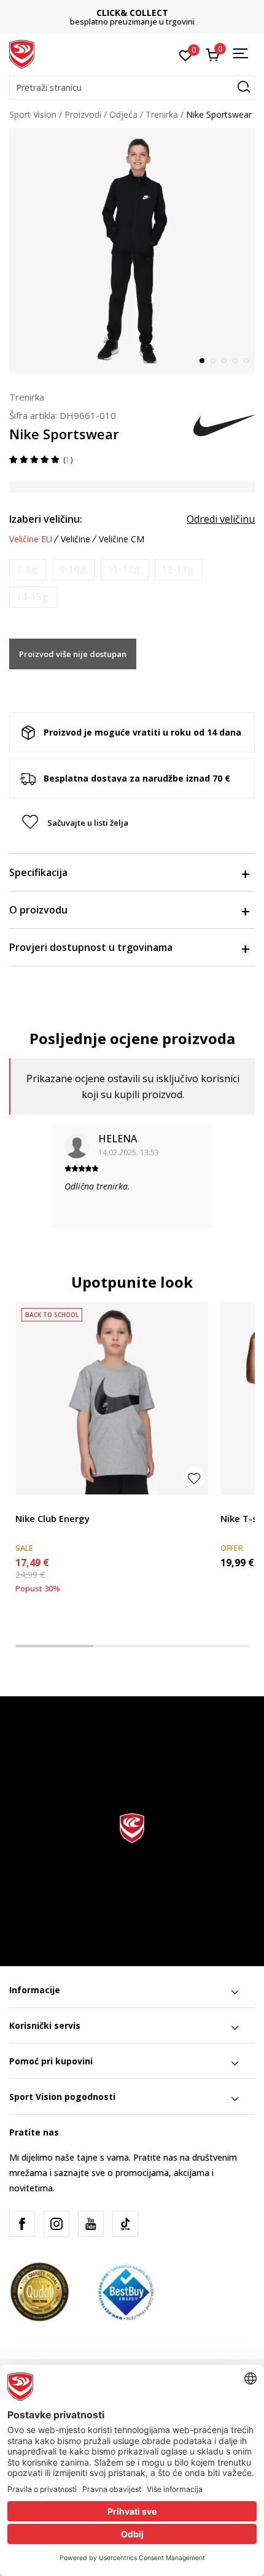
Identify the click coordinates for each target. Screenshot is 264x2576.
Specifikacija (38, 872)
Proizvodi (83, 114)
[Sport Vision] (22, 53)
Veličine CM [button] (122, 539)
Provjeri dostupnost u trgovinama (91, 947)
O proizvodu (38, 910)
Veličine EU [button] (31, 539)
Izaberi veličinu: (46, 519)
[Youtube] (91, 2224)
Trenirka (162, 114)
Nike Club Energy (52, 1518)
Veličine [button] (76, 539)
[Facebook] (22, 2224)
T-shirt (28, 1505)
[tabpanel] (132, 251)
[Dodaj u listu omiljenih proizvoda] (194, 1478)
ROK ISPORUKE (140, 13)
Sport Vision (33, 114)
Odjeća (123, 114)
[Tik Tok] (125, 2224)
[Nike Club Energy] (112, 1398)
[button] (132, 88)
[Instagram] (56, 2224)
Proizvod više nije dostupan (73, 654)
